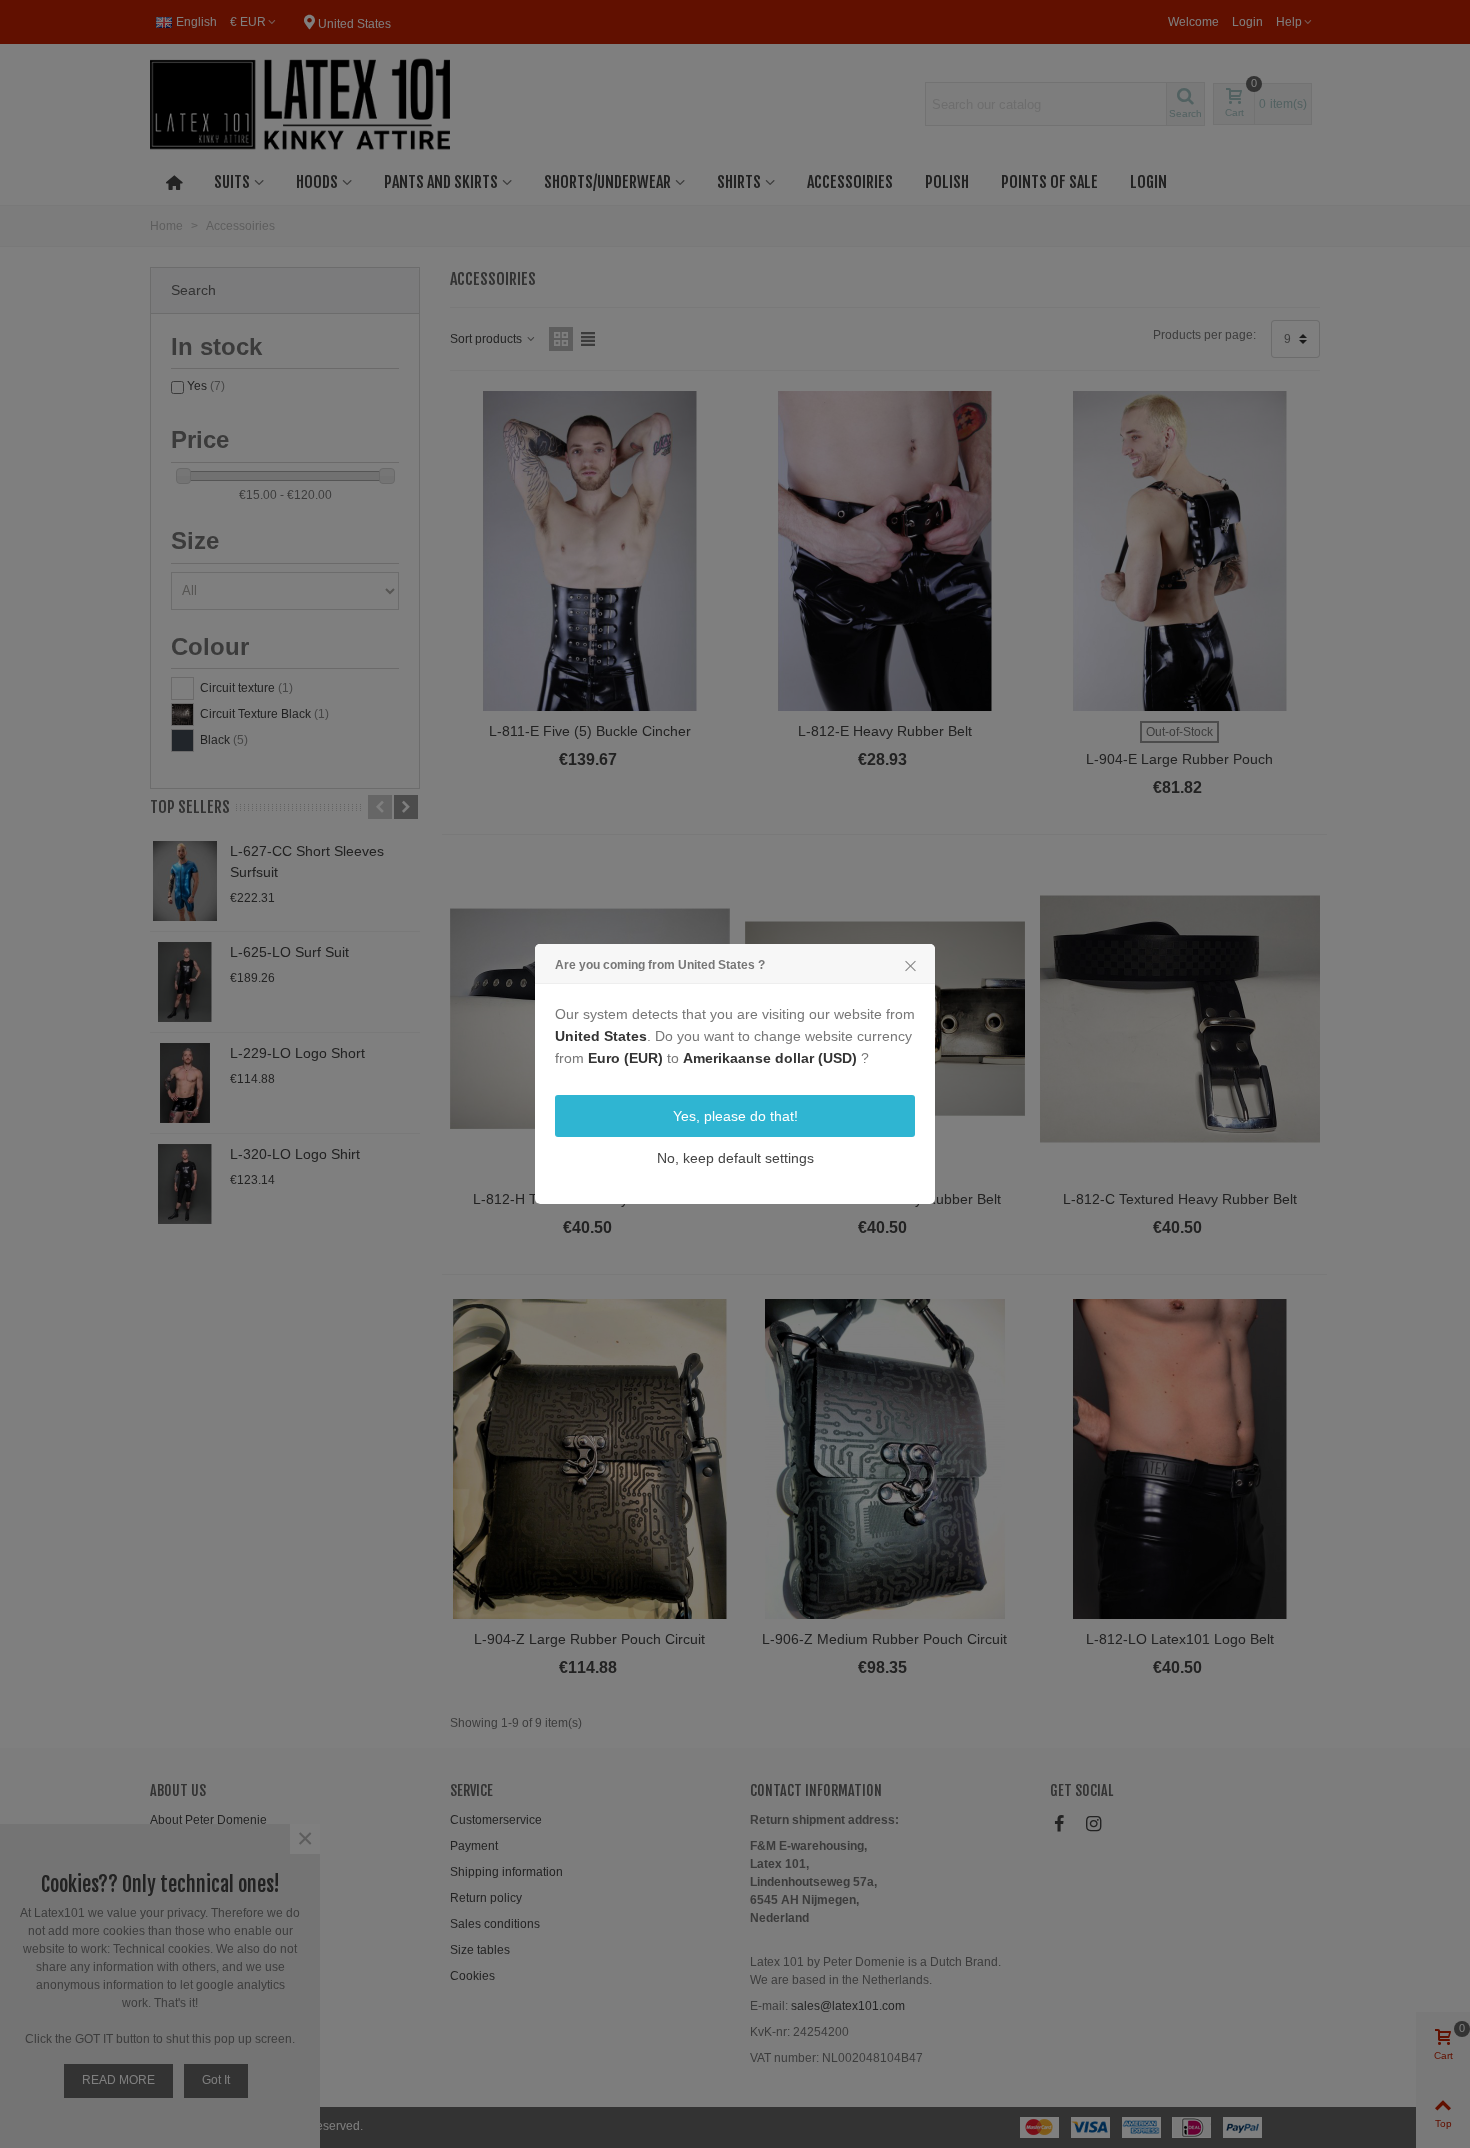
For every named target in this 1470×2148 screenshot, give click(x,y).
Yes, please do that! (735, 1116)
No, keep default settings (735, 1158)
